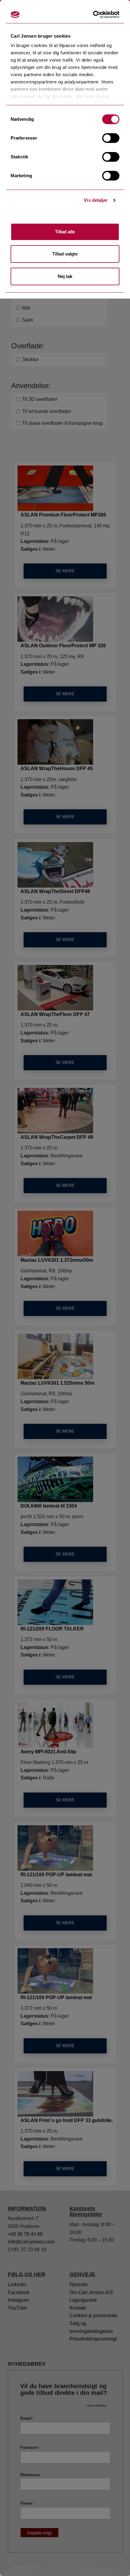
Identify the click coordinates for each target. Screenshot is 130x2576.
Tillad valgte (65, 254)
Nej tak (65, 276)
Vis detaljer (96, 200)
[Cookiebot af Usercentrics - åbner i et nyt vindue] (95, 15)
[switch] (111, 138)
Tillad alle (65, 232)
